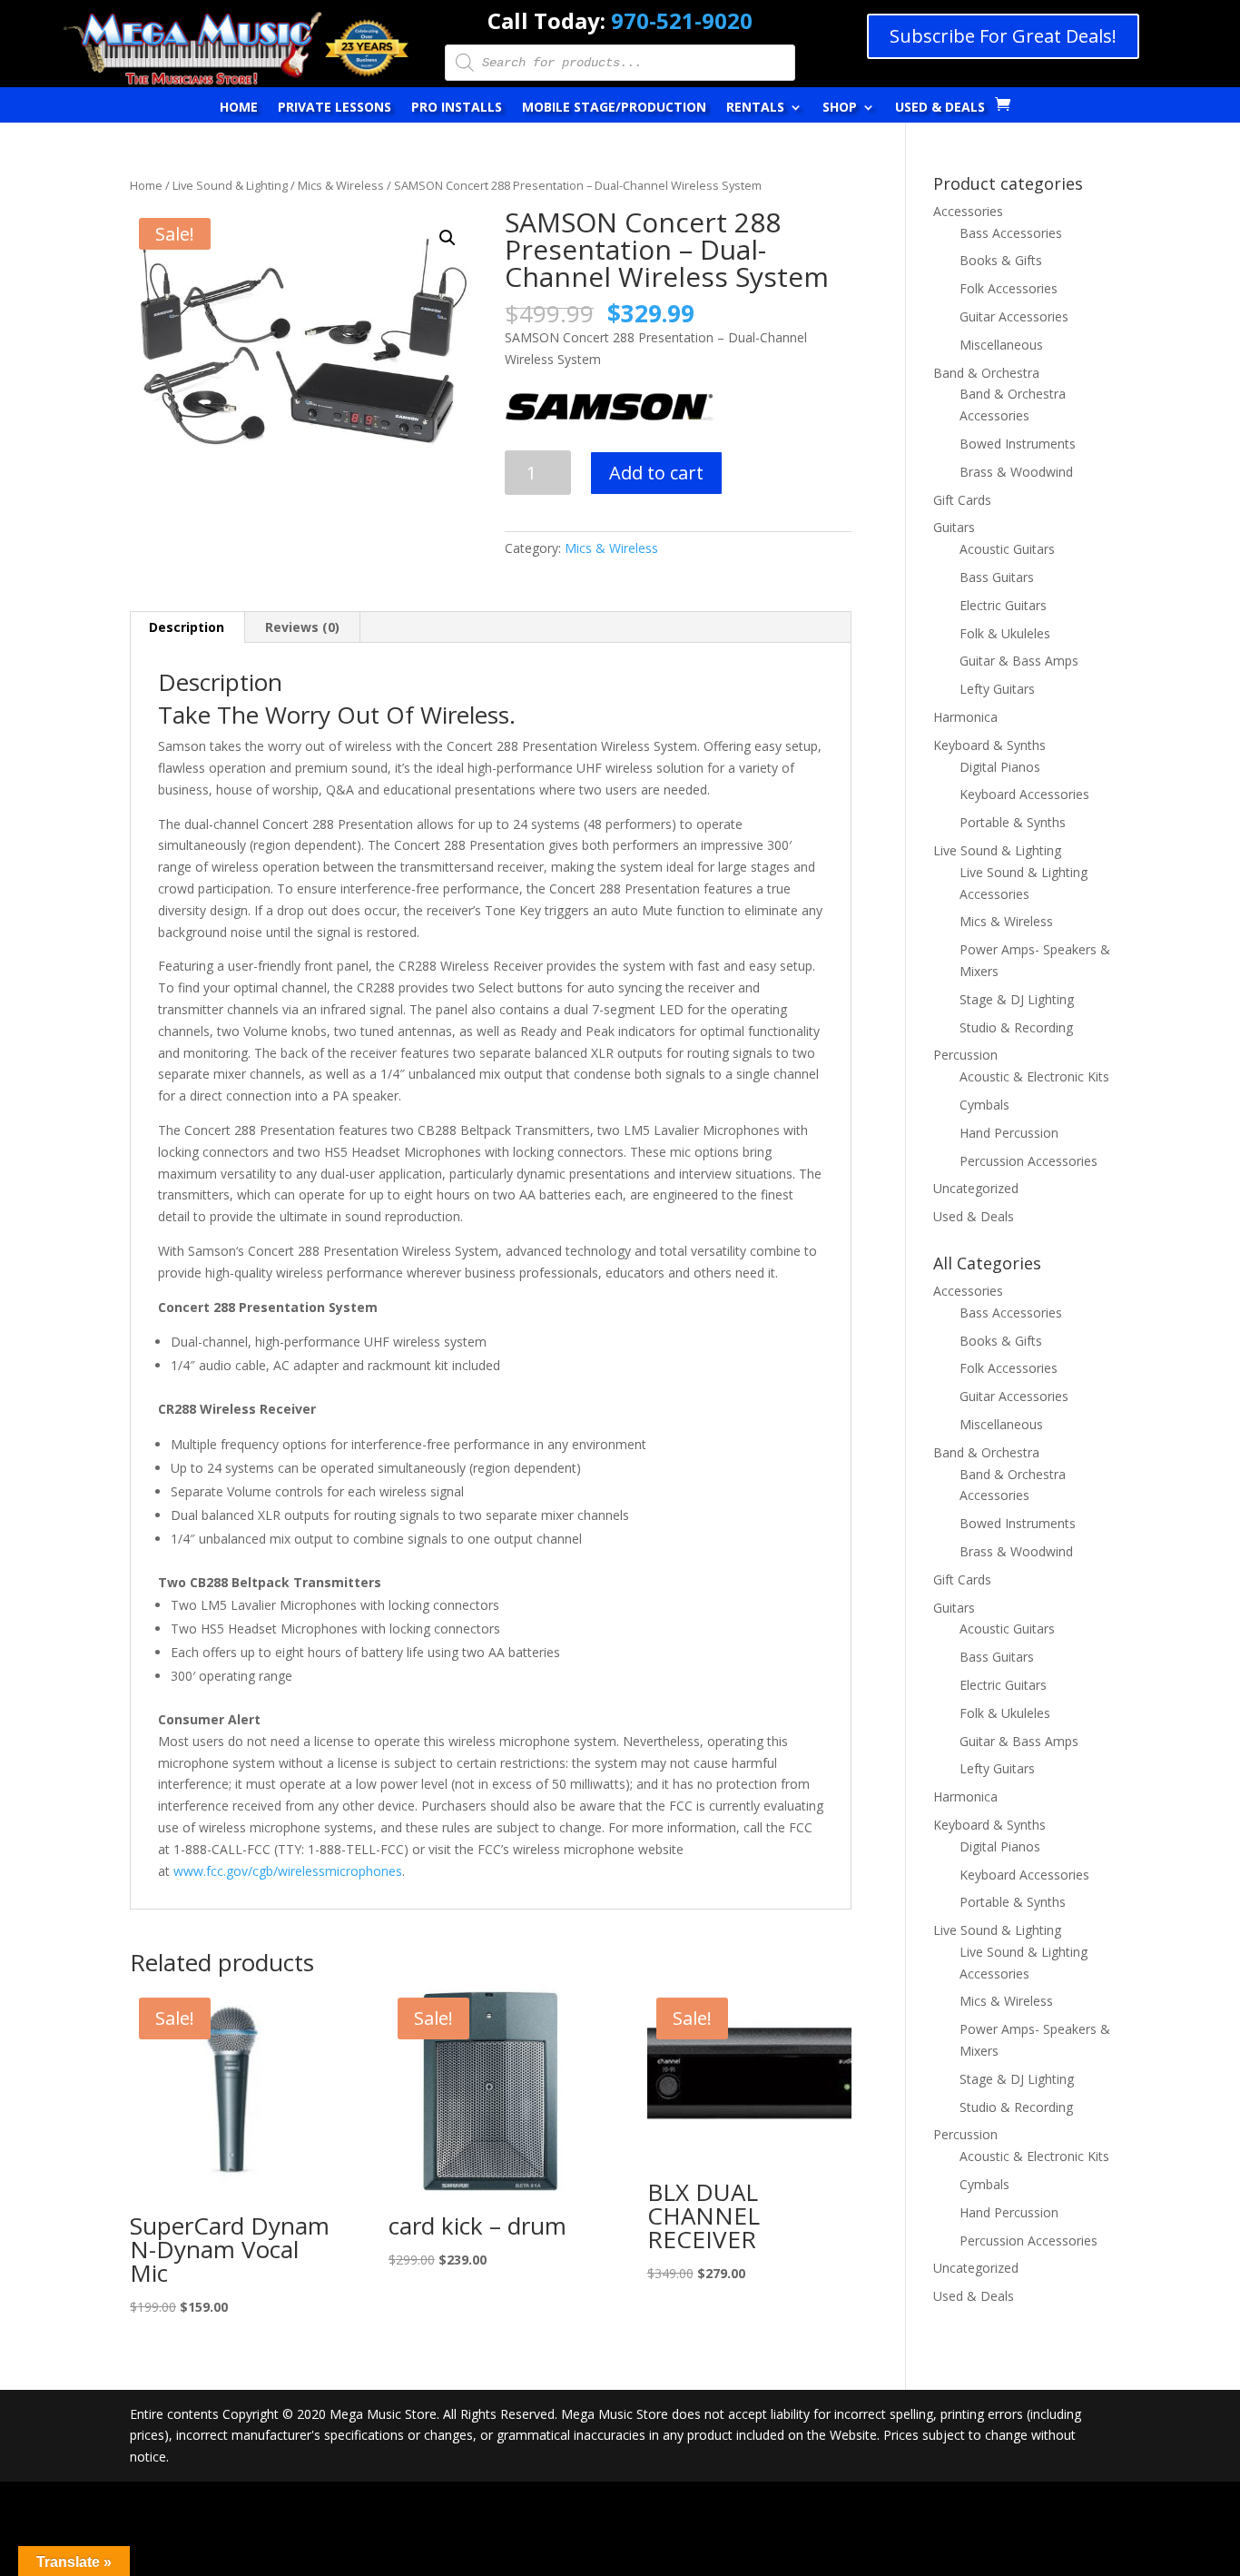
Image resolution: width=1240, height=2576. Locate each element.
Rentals (755, 108)
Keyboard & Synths (989, 745)
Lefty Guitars (997, 689)
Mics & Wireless (341, 185)
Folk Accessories (1009, 288)
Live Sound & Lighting (230, 185)
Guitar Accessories (1014, 316)
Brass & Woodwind (1016, 472)
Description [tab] (187, 627)
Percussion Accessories (1028, 1161)
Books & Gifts (1001, 260)
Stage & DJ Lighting (1017, 999)
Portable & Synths (1013, 822)
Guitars (954, 527)
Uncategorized (976, 1188)
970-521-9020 (682, 20)
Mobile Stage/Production (614, 108)
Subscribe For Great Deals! (1003, 36)
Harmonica (965, 717)
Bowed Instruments (1018, 444)
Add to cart (656, 473)
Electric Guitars (1003, 605)
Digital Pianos (1000, 767)
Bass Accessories (1011, 233)
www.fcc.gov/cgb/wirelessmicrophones (288, 1871)
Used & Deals (940, 108)
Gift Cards (962, 500)
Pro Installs (457, 108)
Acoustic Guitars (1007, 549)
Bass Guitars (997, 577)
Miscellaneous (1001, 345)
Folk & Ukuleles (1005, 633)
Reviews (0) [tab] (302, 627)
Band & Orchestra (986, 373)
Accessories (968, 211)
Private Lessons (335, 108)
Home (239, 108)
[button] (448, 238)
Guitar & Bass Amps (1019, 661)
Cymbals (984, 1105)
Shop (840, 108)
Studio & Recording (1016, 1027)
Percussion (965, 1055)
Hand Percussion (1009, 1133)
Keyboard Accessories (1024, 794)
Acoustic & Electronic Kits (1034, 1076)
